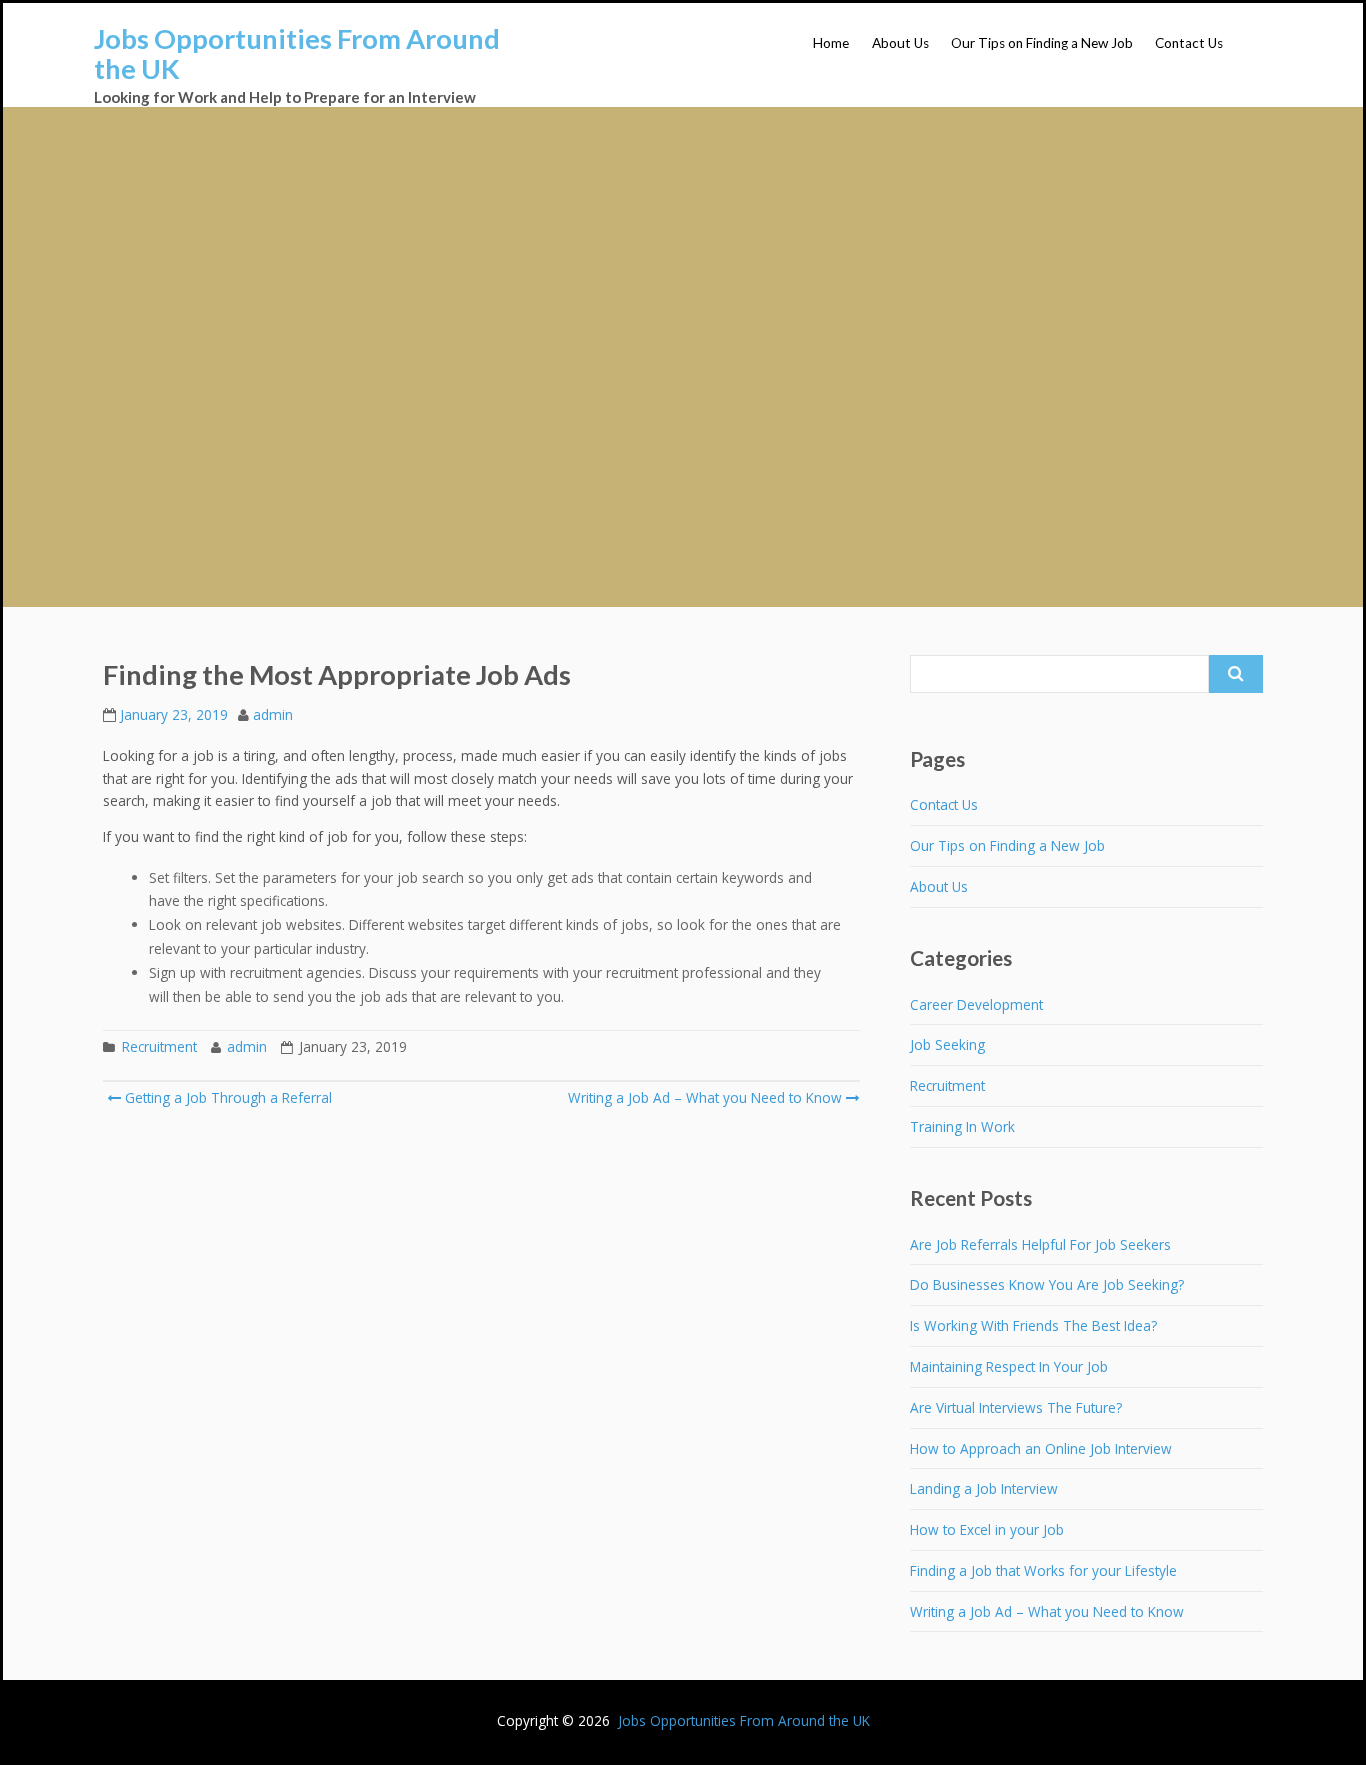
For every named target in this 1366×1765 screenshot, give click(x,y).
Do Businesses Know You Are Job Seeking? (1047, 1284)
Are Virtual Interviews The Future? (1016, 1407)
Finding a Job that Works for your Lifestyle (1043, 1570)
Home (831, 43)
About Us (900, 43)
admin (273, 714)
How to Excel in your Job (987, 1529)
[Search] (1236, 674)
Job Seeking (947, 1044)
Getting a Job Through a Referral (226, 1097)
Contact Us (1189, 43)
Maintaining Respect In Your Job (1009, 1366)
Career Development (976, 1004)
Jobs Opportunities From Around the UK (297, 53)
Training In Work (962, 1126)
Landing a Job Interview (984, 1488)
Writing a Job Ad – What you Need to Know (705, 1097)
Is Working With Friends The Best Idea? (1033, 1325)
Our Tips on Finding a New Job (1042, 43)
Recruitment (159, 1046)
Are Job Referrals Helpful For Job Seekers (1040, 1244)
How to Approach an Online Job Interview (1041, 1448)
